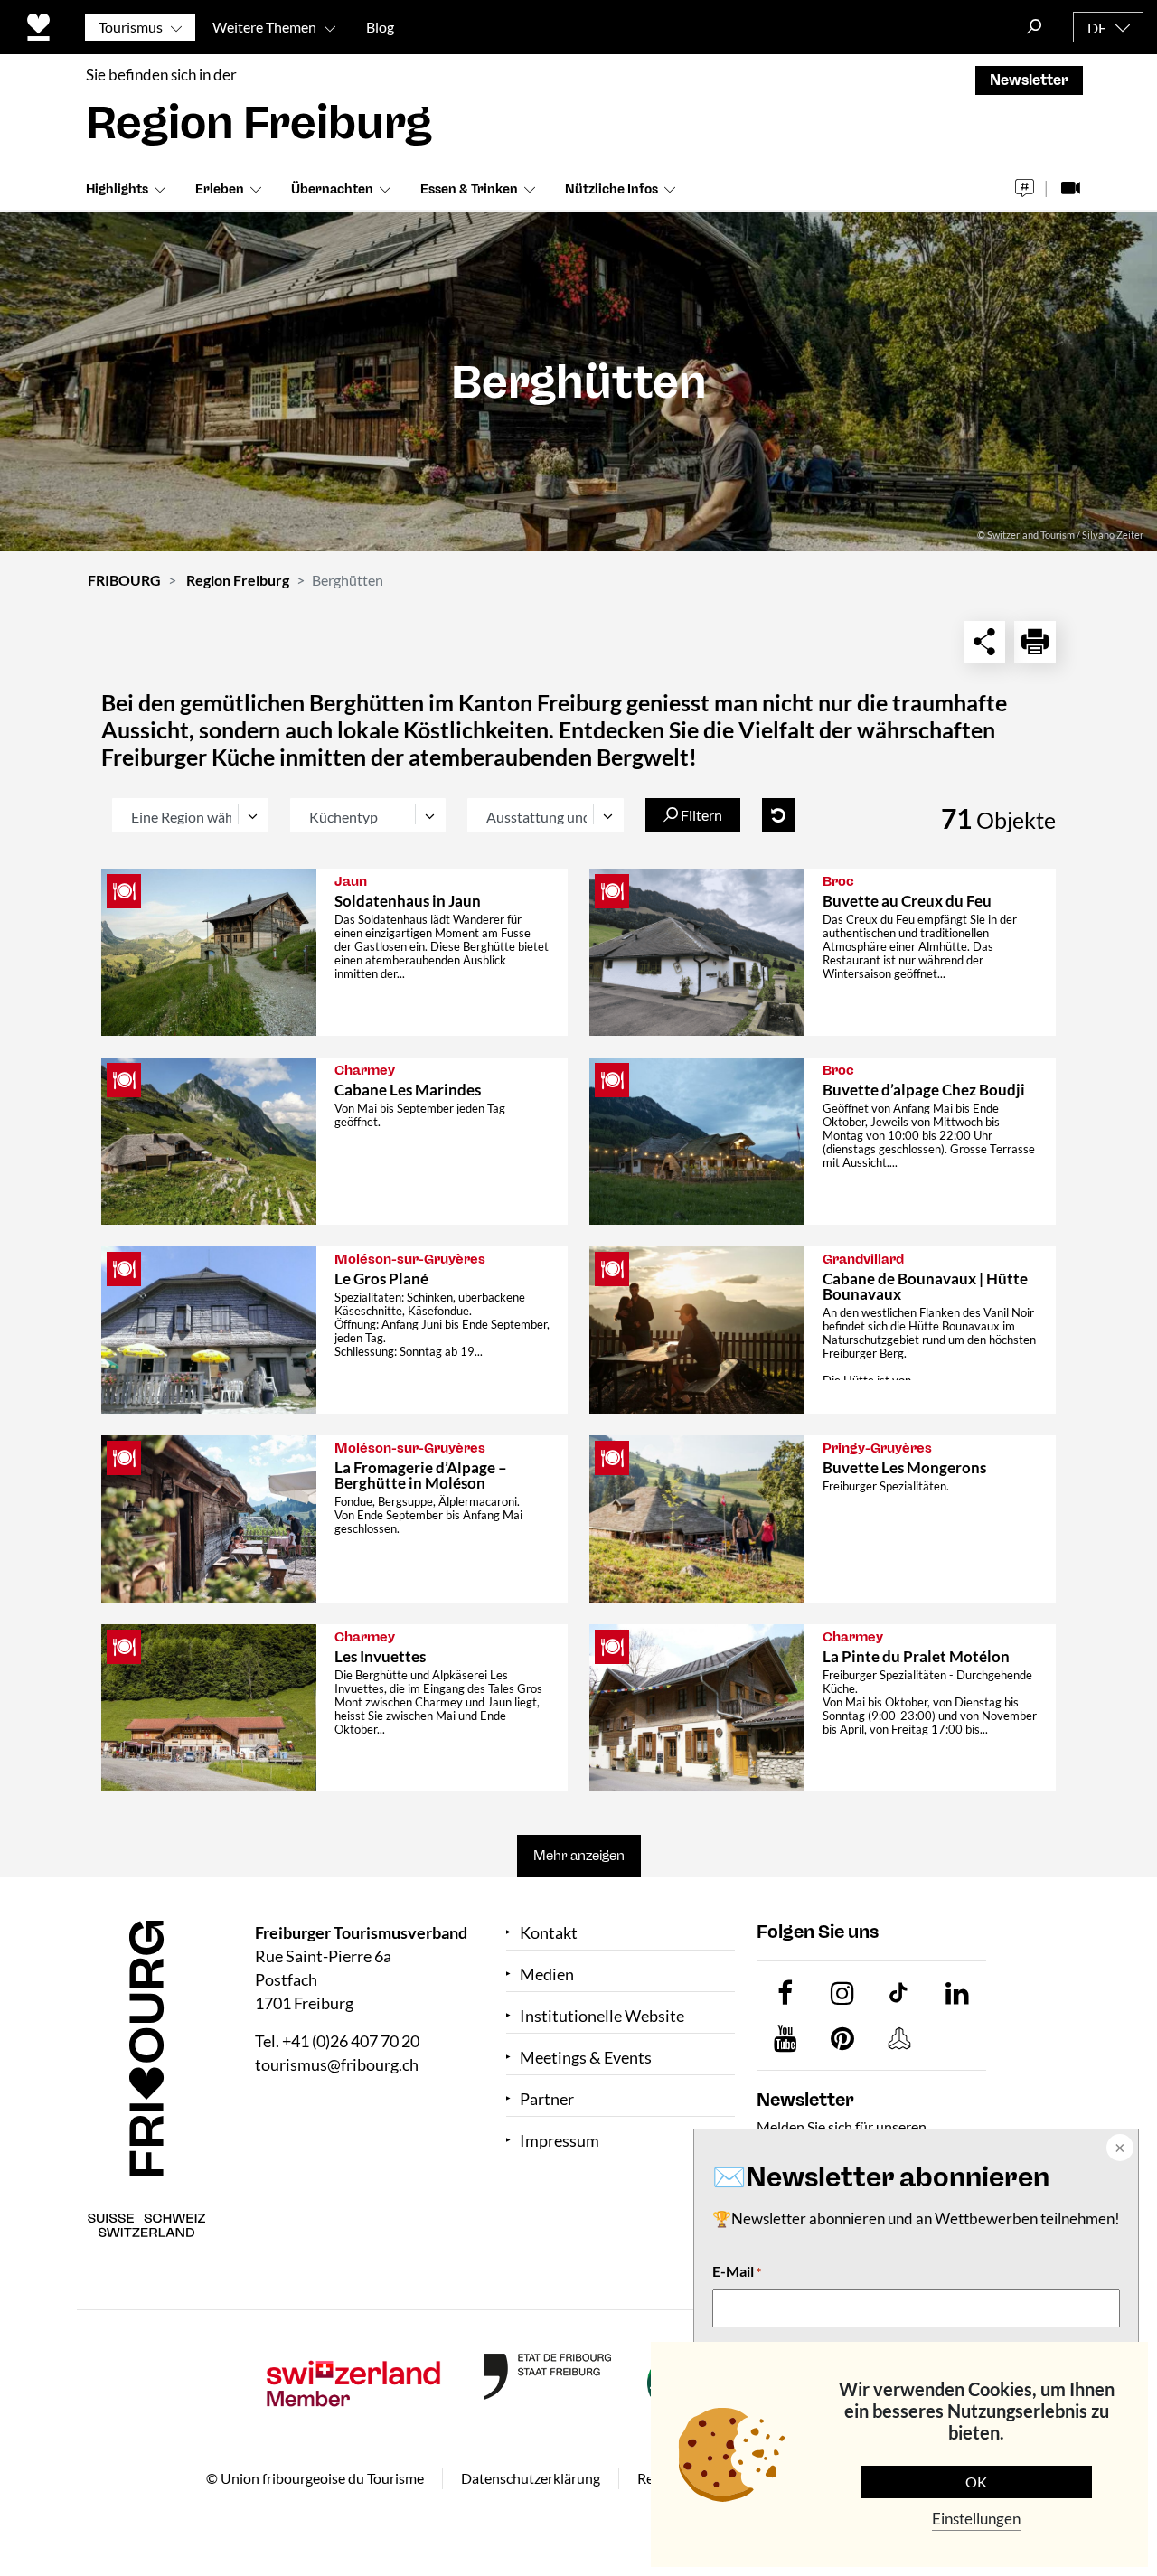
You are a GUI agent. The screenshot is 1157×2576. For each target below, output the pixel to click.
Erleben (220, 189)
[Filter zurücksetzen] (778, 815)
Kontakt (549, 1933)
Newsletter (1029, 80)
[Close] (1118, 2149)
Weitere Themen (264, 27)
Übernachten (332, 189)
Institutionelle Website (602, 2016)
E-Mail (737, 2271)
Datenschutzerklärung (531, 2478)
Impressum (560, 2141)
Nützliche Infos (611, 189)
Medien (547, 1974)
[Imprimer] (1035, 642)
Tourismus (131, 27)
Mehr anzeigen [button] (579, 1856)
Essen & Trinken (469, 189)
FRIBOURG (124, 580)
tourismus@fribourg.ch (337, 2064)
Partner (547, 2099)
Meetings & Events (586, 2058)
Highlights (117, 189)
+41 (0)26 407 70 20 (351, 2041)
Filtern (700, 815)
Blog (380, 27)
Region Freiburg (238, 580)
